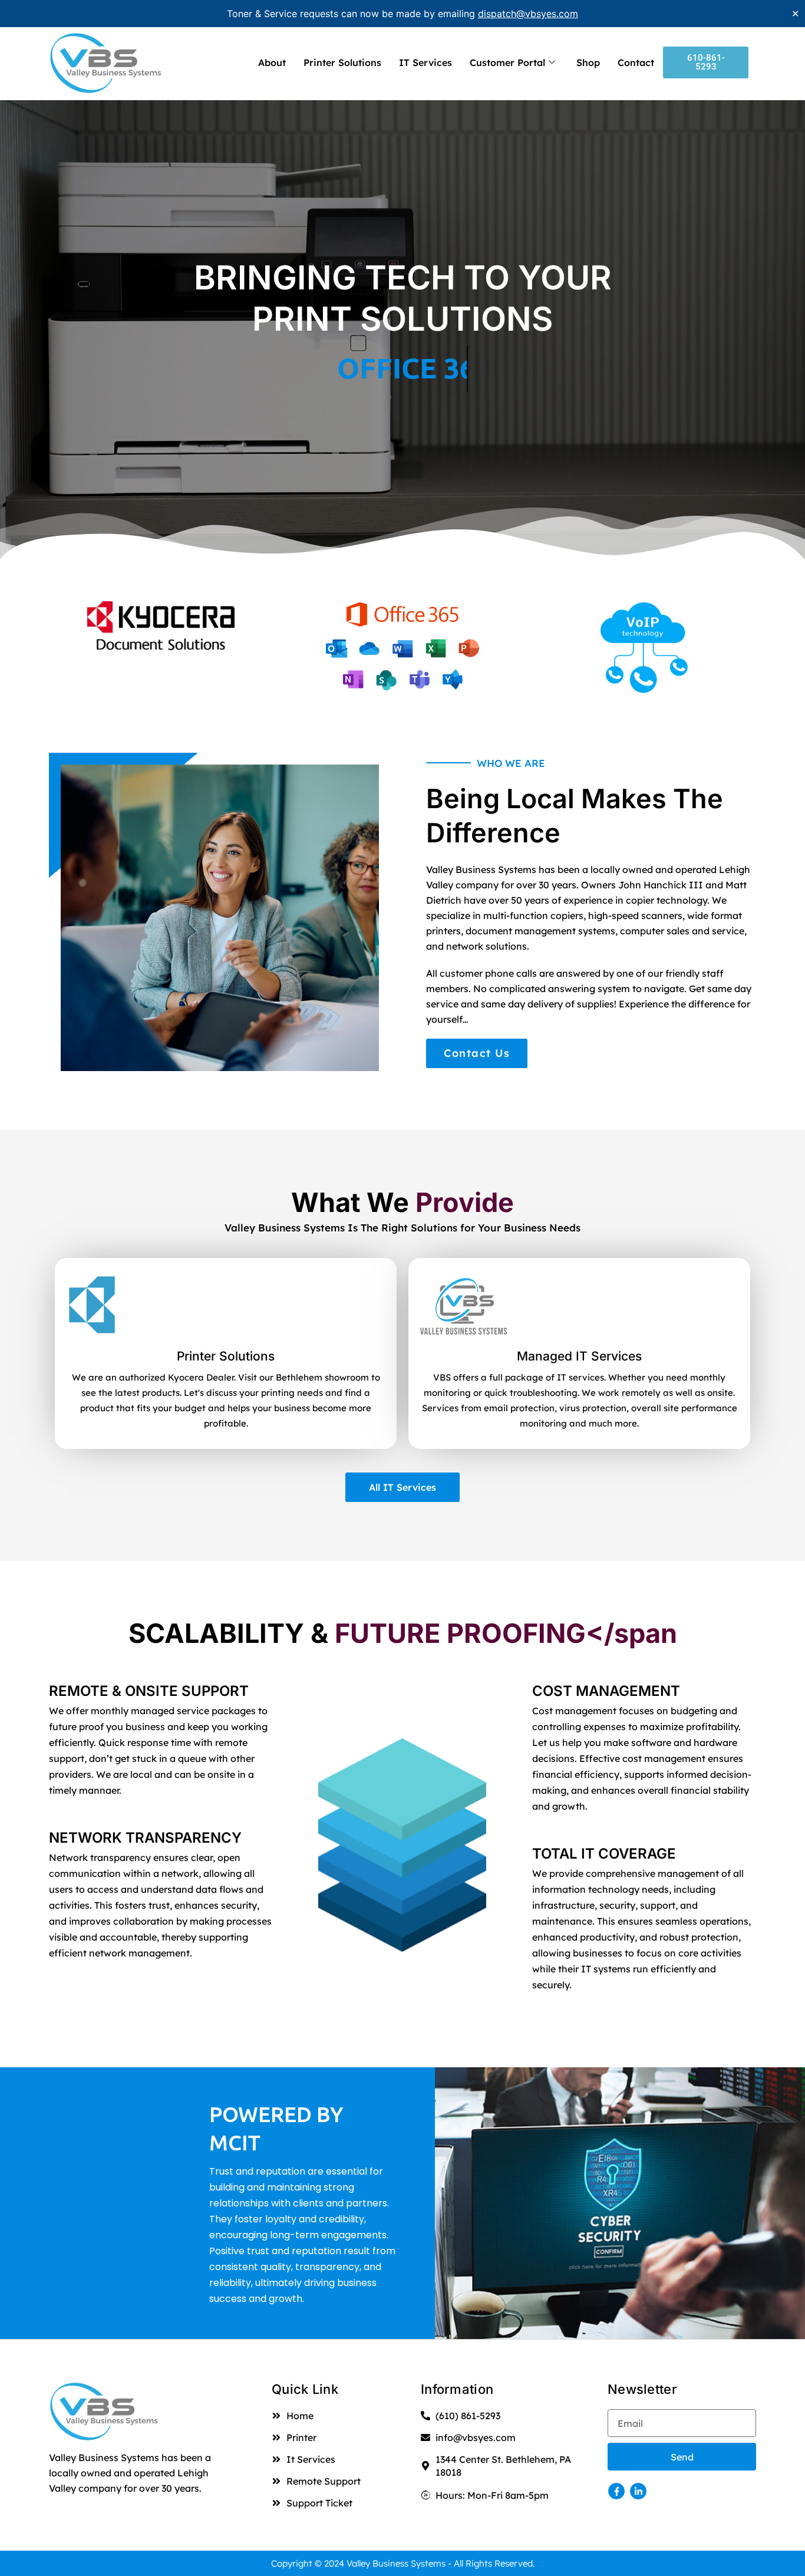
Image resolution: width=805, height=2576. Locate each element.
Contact (636, 62)
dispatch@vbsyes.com (528, 14)
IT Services (425, 62)
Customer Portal (507, 62)
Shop (588, 62)
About (272, 62)
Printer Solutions (342, 62)
